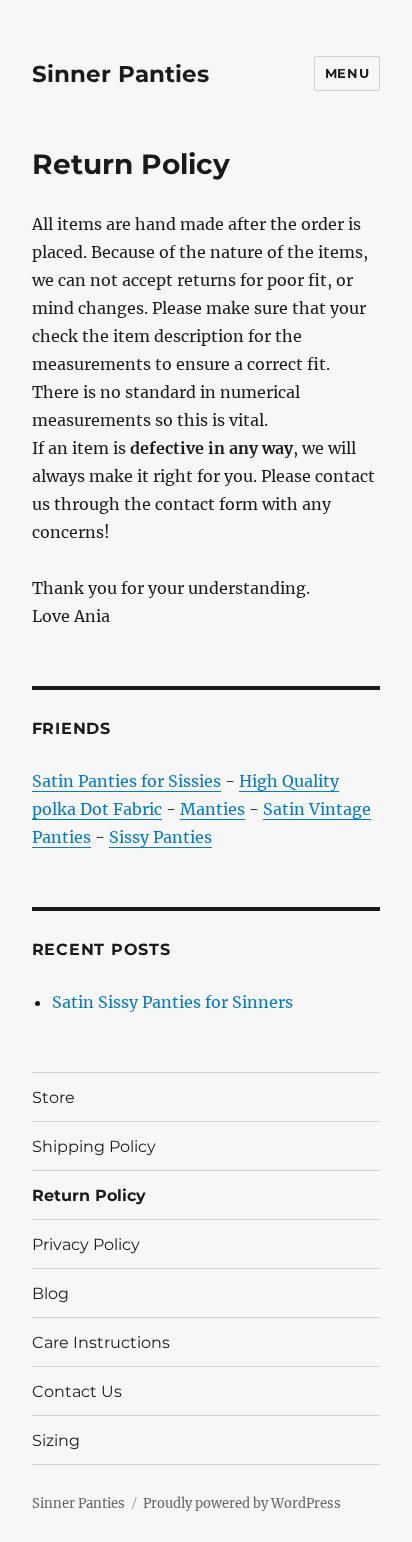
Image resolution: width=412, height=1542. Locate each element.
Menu (347, 73)
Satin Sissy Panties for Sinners (172, 1002)
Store (53, 1097)
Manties (212, 809)
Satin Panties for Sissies (126, 781)
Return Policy (89, 1195)
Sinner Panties (120, 74)
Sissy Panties (160, 837)
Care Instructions (101, 1342)
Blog (50, 1293)
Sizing (56, 1440)
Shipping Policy (94, 1146)
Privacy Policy (86, 1244)
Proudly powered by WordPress (242, 1503)
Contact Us (77, 1391)
